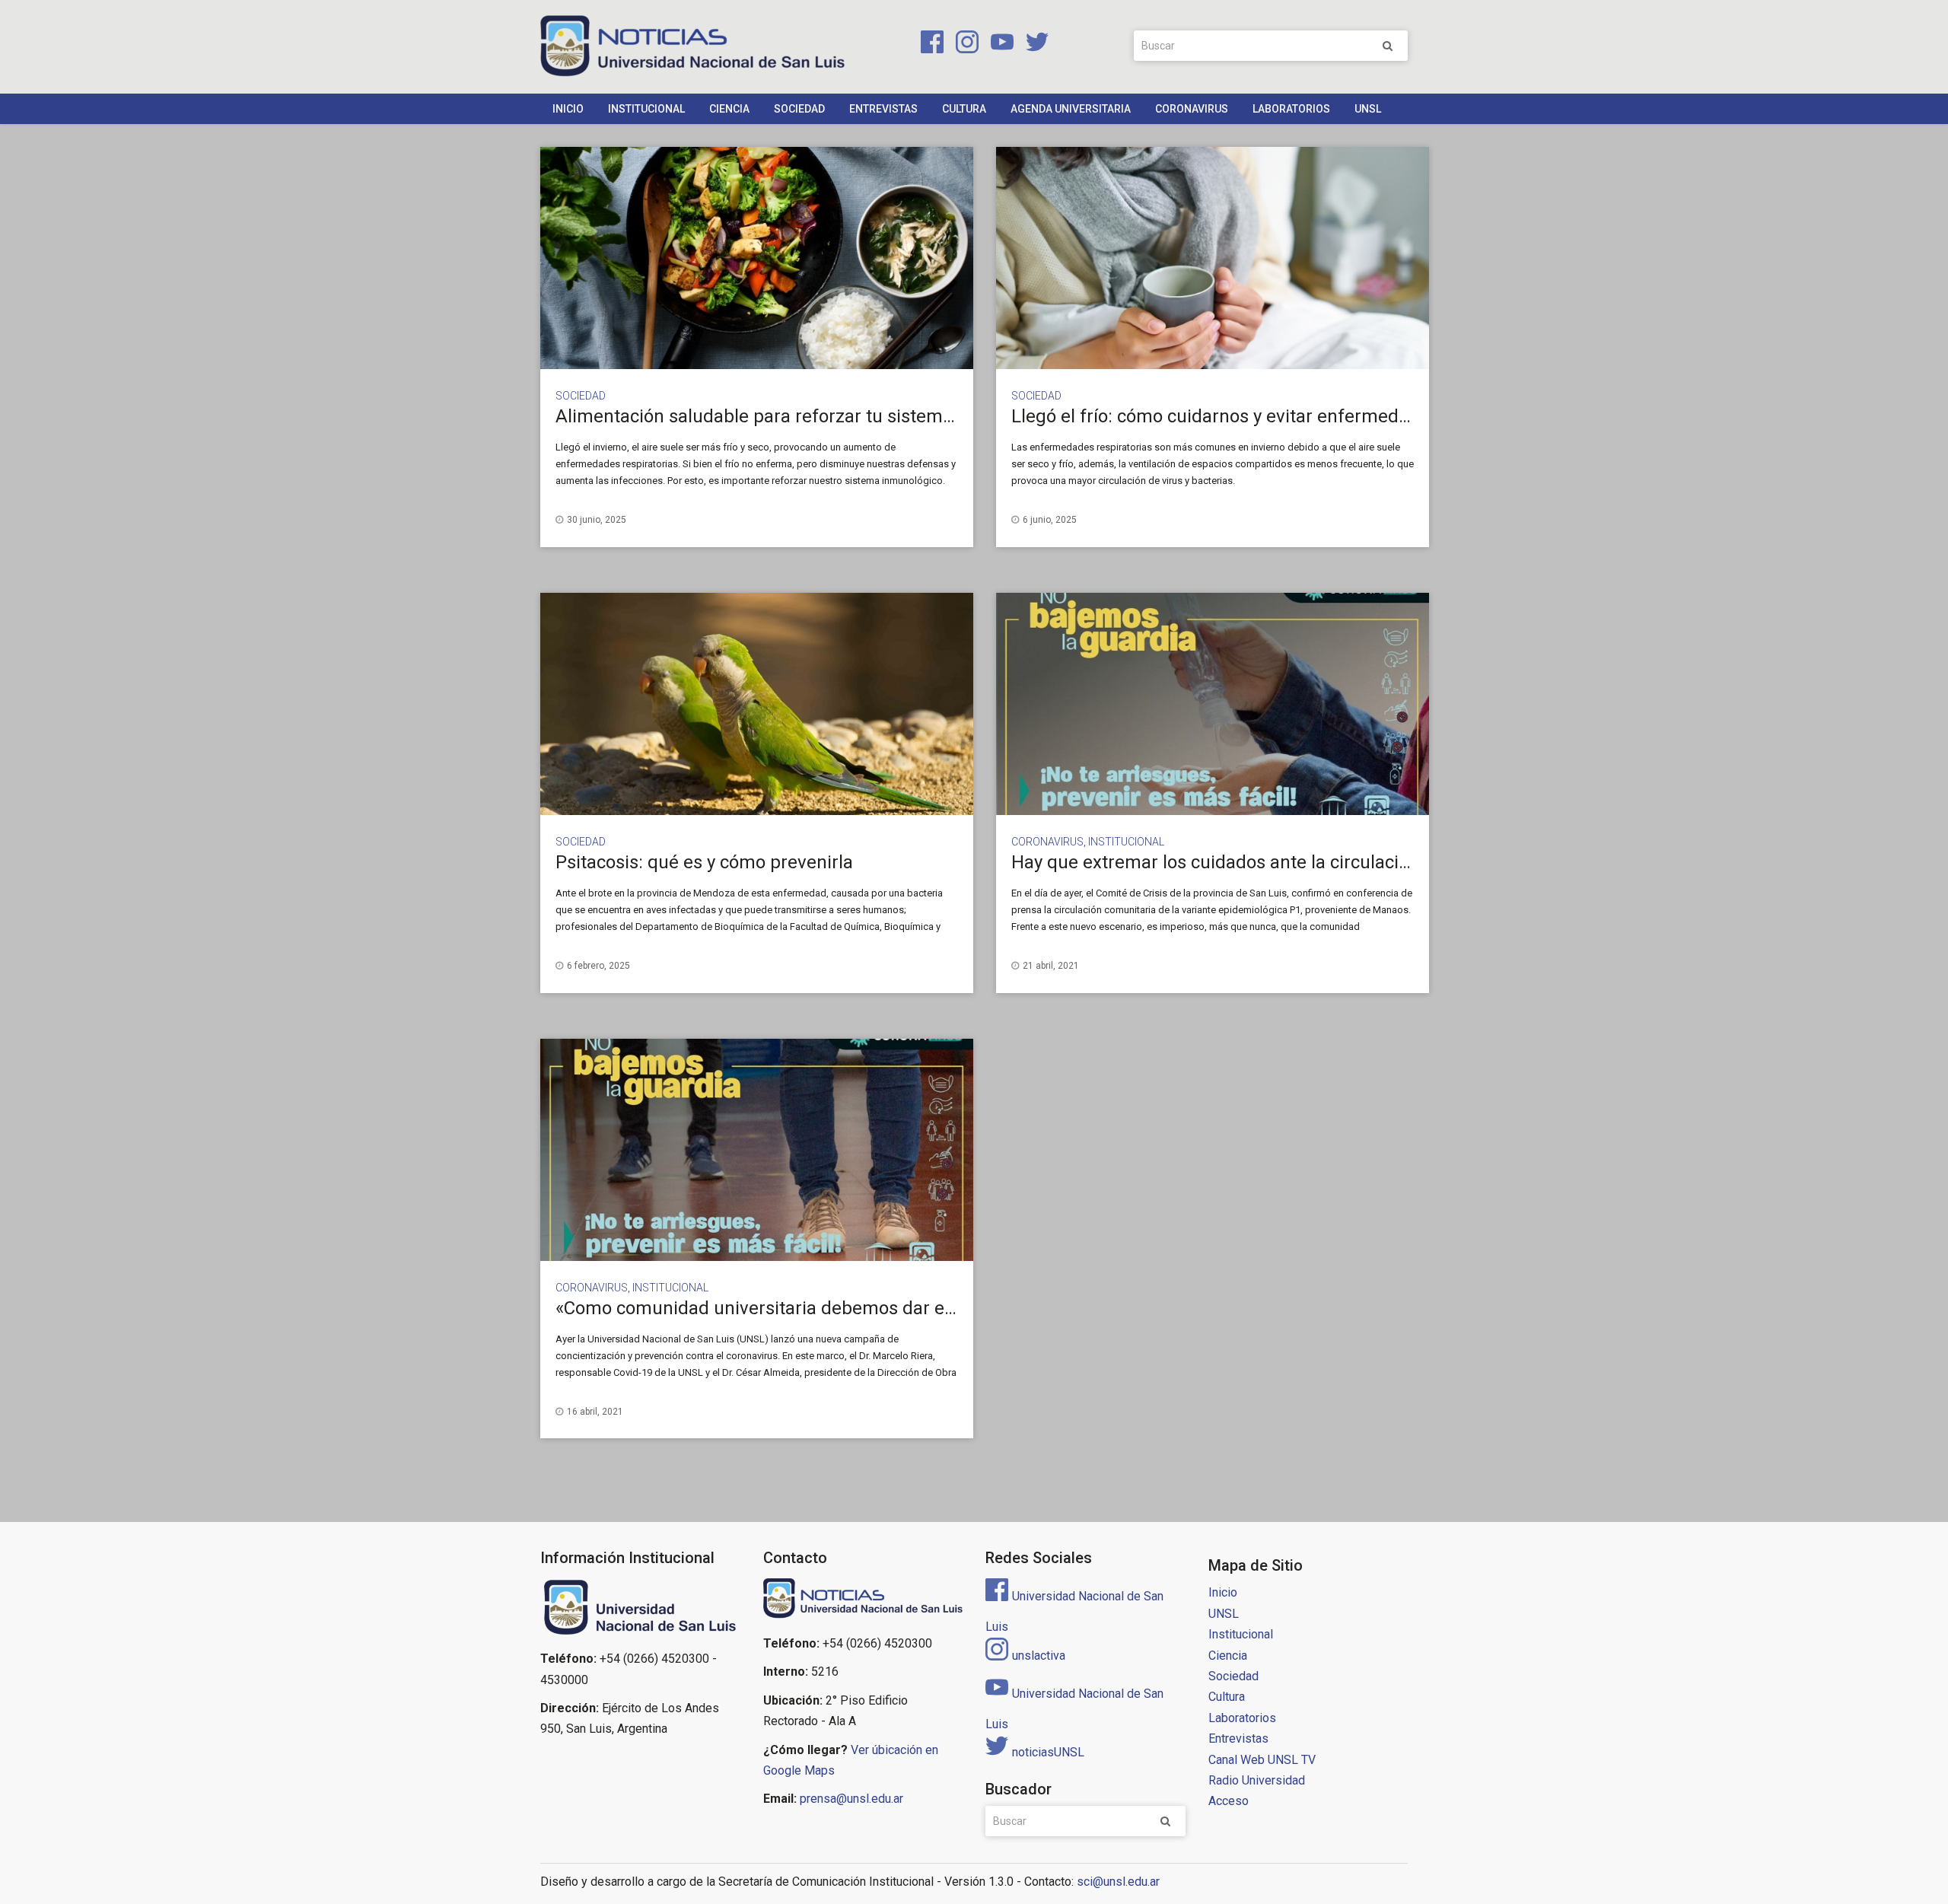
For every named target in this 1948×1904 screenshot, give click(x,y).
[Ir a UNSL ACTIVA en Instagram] (964, 45)
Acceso (1229, 1801)
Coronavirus (1192, 109)
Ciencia (729, 109)
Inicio (568, 109)
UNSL (1368, 109)
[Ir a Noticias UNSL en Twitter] (1033, 45)
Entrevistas (883, 109)
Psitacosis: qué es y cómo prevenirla (704, 862)
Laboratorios (1291, 109)
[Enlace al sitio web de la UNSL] (640, 1608)
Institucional (646, 109)
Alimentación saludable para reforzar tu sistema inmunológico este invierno (867, 416)
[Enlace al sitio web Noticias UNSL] (863, 1600)
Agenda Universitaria (1071, 109)
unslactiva (1039, 1656)
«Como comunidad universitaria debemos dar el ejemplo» (792, 1308)
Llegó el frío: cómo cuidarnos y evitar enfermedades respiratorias (1279, 416)
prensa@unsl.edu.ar (851, 1799)
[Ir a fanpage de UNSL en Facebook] (929, 45)
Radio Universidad (1257, 1780)
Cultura (964, 109)
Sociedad (799, 109)
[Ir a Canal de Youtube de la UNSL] (999, 45)
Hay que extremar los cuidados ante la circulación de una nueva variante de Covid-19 (1359, 862)
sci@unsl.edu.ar (1118, 1882)
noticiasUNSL (1048, 1752)
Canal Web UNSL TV (1262, 1760)
